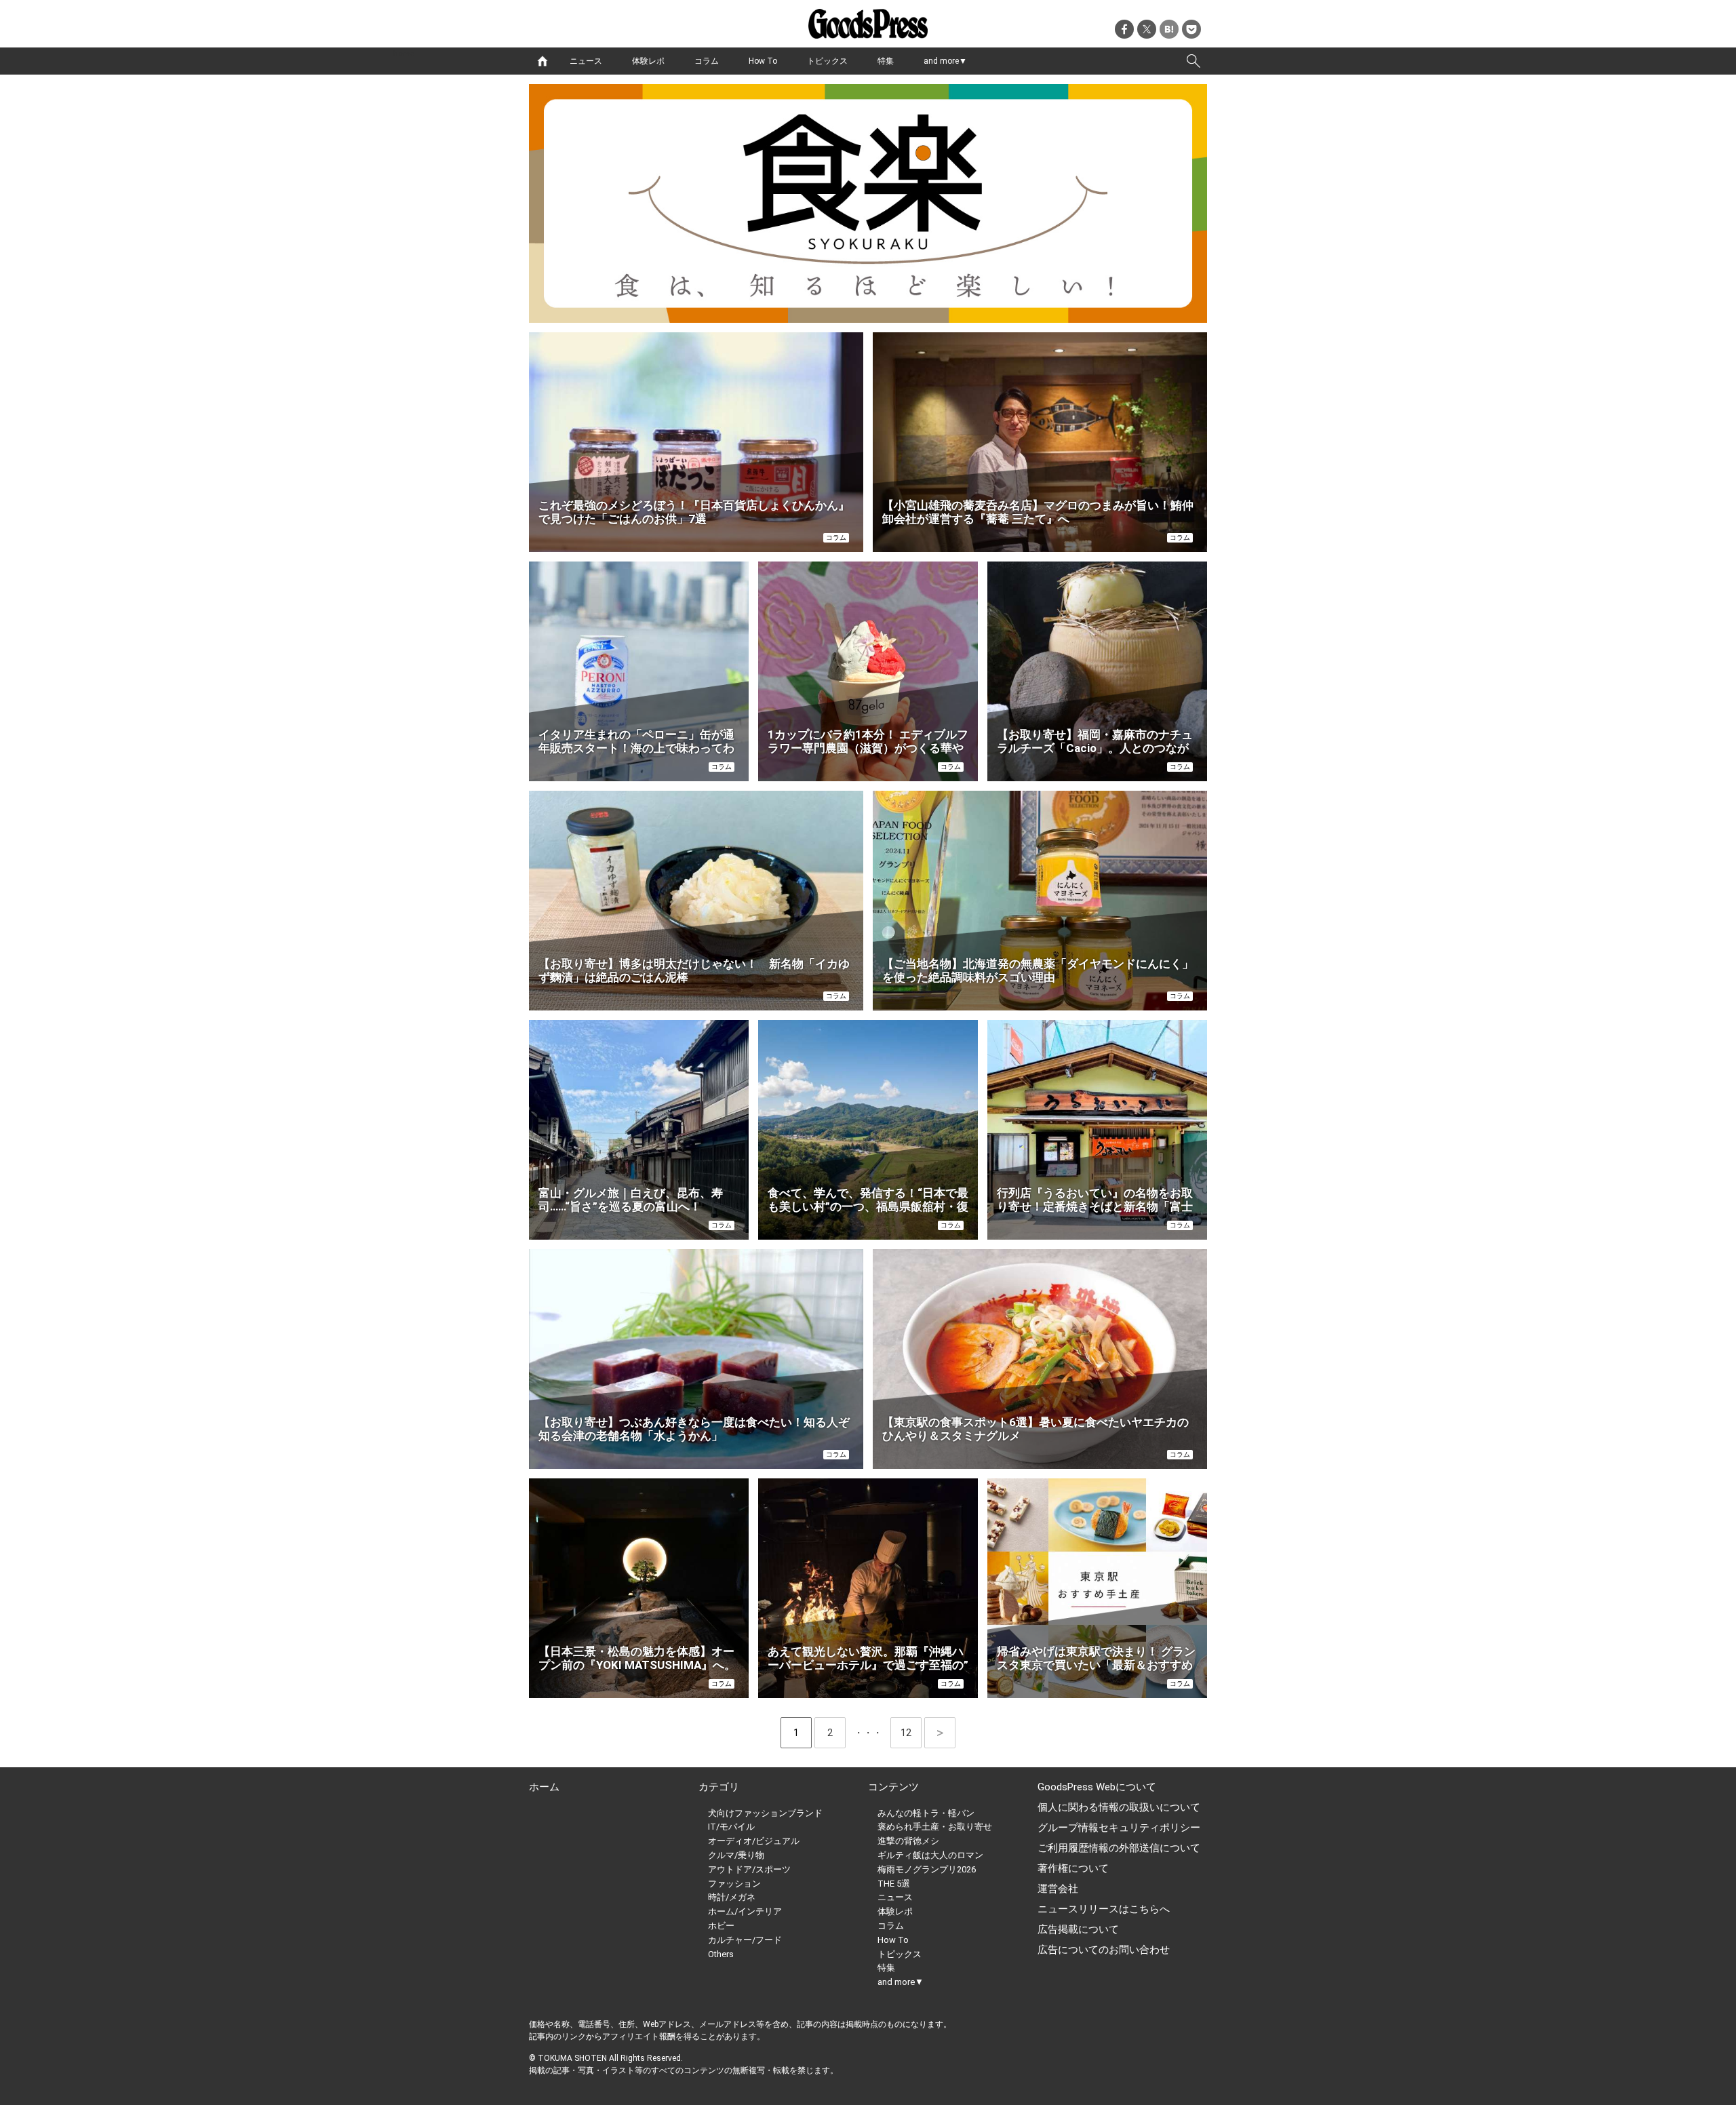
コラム (707, 61)
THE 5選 (894, 1884)
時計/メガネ (732, 1897)
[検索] (1193, 61)
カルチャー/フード (745, 1940)
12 (911, 1733)
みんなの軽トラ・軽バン (926, 1813)
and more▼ (945, 61)
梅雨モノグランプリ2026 (927, 1869)
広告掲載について (1078, 1929)
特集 (886, 61)
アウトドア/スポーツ (749, 1869)
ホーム (544, 1787)
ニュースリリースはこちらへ (1104, 1909)
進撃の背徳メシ (908, 1841)
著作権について (1073, 1868)
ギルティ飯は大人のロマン (930, 1855)
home (542, 61)
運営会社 (1058, 1889)
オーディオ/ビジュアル (754, 1841)
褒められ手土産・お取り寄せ (935, 1827)
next (940, 1733)
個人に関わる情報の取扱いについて (1119, 1807)
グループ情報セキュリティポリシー (1119, 1828)
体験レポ (648, 61)
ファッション (734, 1884)
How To (763, 61)
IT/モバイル (731, 1827)
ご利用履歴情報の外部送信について (1119, 1848)
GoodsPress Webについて (1097, 1787)
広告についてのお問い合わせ (1104, 1950)
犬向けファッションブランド (765, 1813)
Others (721, 1954)
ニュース (586, 61)
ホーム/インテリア (745, 1911)
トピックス (827, 61)
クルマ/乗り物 (736, 1855)
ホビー (721, 1926)
